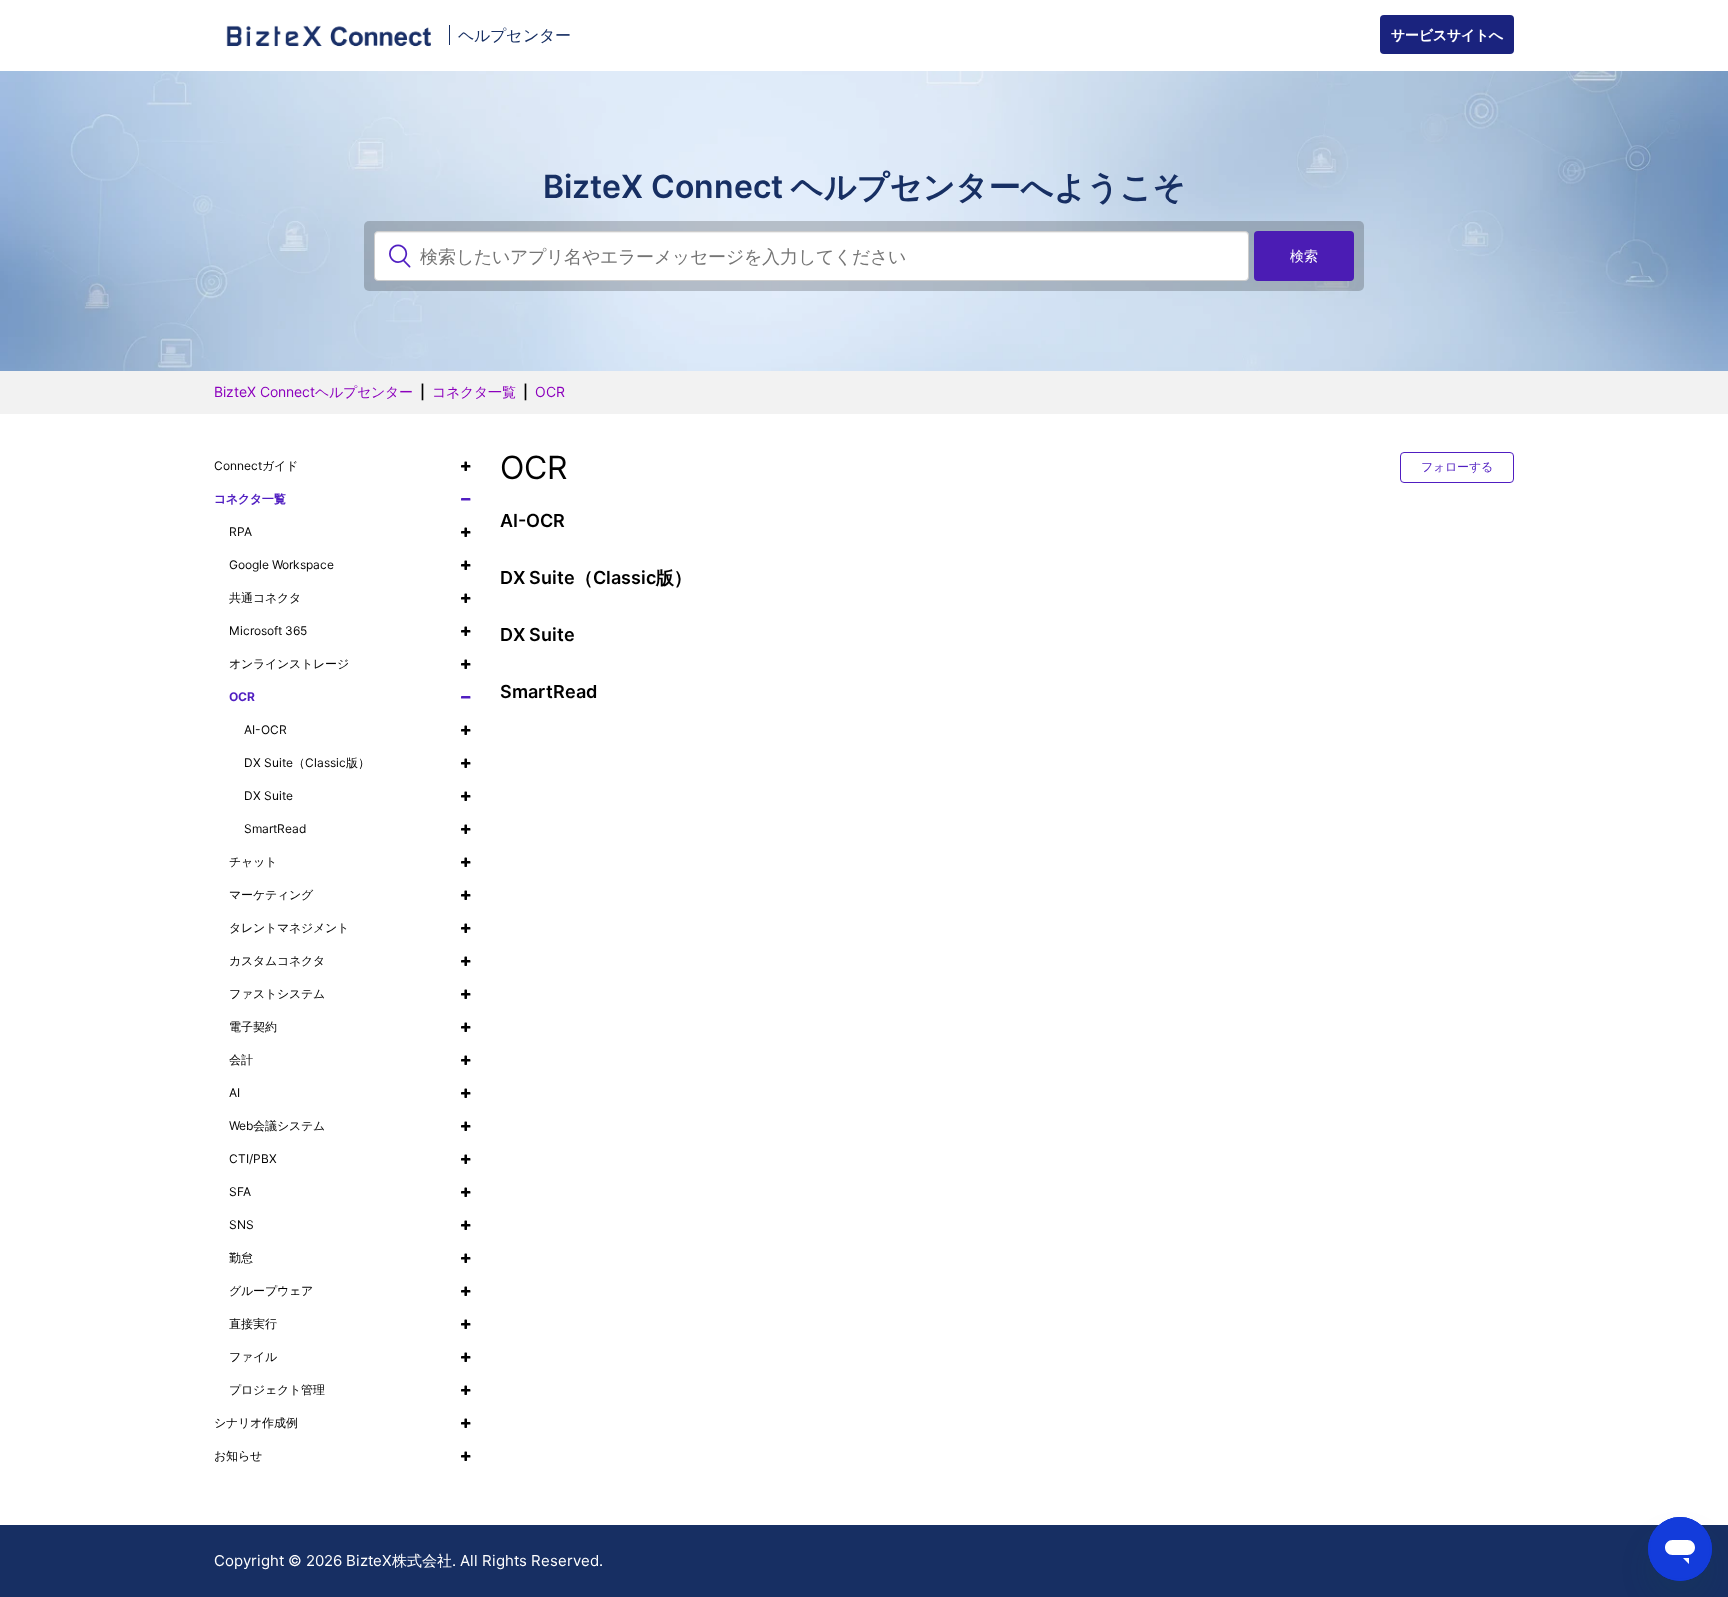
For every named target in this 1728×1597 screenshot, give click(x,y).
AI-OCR (532, 520)
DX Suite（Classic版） (596, 577)
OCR (550, 391)
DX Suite (537, 634)
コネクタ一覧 (474, 391)
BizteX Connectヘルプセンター (313, 391)
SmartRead (548, 691)
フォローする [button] (1457, 466)
